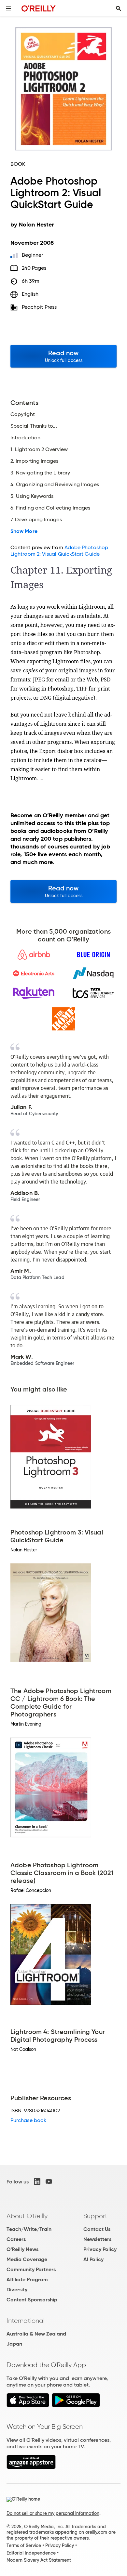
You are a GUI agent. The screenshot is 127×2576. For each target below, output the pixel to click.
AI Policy (93, 2259)
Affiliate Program (27, 2279)
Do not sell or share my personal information (53, 2513)
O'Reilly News (22, 2249)
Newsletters (97, 2239)
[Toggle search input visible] (119, 8)
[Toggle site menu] (8, 8)
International (26, 2321)
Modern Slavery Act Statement (39, 2560)
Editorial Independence (31, 2553)
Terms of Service (24, 2545)
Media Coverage (27, 2259)
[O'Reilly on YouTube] (49, 2181)
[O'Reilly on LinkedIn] (37, 2181)
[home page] (39, 8)
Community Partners (31, 2269)
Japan (14, 2344)
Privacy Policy (100, 2249)
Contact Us (97, 2229)
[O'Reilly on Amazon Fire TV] (31, 2467)
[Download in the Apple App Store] (28, 2406)
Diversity (17, 2290)
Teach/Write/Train (29, 2229)
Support (95, 2216)
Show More (24, 531)
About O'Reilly (27, 2216)
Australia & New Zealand (36, 2334)
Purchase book (28, 2120)
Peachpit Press (39, 307)
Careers (16, 2239)
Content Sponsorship (32, 2300)
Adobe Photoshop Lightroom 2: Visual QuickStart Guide (59, 551)
